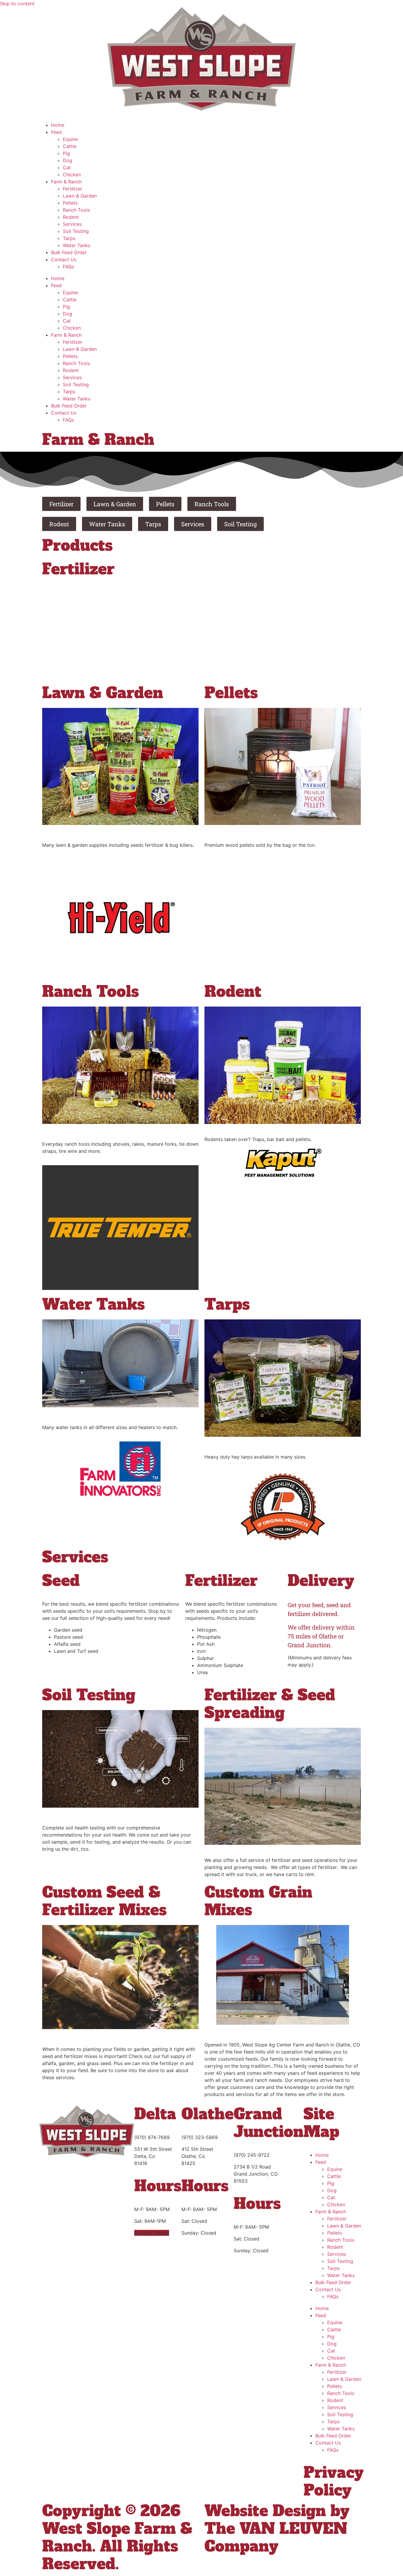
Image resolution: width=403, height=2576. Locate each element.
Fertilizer (73, 189)
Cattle (70, 146)
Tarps (69, 238)
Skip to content (17, 4)
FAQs (68, 267)
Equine (70, 139)
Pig (66, 153)
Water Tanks (77, 245)
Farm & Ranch (66, 182)
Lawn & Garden (80, 196)
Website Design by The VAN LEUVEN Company (277, 2529)
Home (58, 125)
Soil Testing (76, 231)
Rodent (71, 217)
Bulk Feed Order (69, 252)
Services (72, 224)
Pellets (70, 203)
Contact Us (64, 259)
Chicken (72, 175)
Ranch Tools (76, 210)
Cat (67, 167)
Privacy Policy (334, 2482)
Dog (68, 160)
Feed (56, 132)
